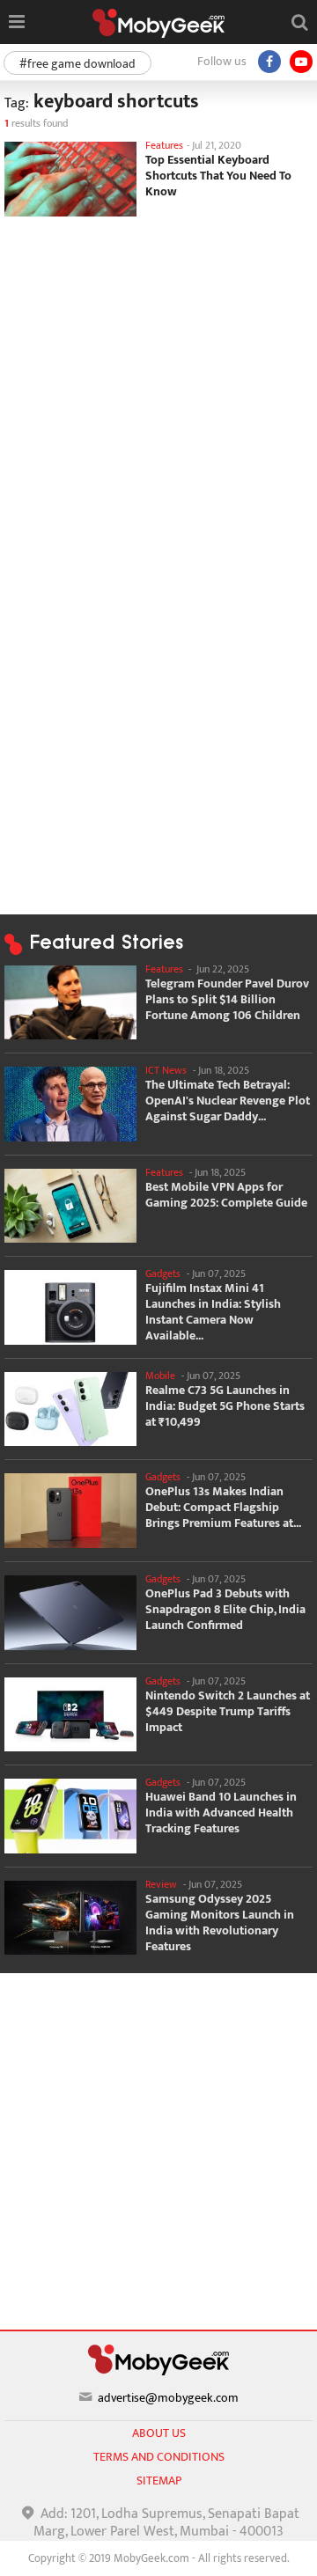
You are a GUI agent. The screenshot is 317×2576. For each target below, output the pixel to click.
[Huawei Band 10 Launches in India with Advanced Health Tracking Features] (70, 1816)
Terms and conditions (159, 2457)
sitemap (159, 2481)
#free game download (77, 64)
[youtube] (301, 62)
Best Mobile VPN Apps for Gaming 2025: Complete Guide (226, 1195)
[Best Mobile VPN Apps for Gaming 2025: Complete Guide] (70, 1206)
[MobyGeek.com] (158, 23)
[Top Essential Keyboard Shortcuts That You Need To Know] (70, 179)
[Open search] (299, 22)
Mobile (160, 1376)
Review (161, 1884)
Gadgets (163, 1273)
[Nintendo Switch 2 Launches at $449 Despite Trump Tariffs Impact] (70, 1715)
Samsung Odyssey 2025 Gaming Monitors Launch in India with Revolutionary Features (220, 1923)
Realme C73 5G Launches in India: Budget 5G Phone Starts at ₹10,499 (225, 1406)
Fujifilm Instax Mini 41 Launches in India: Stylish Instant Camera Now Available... (213, 1312)
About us (159, 2433)
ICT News (166, 1070)
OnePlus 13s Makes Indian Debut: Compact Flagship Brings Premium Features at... (223, 1508)
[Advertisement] (158, 388)
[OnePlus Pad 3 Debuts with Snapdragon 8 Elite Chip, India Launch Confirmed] (70, 1613)
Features (164, 145)
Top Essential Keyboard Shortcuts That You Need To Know (218, 176)
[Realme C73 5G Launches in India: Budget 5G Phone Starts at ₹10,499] (70, 1409)
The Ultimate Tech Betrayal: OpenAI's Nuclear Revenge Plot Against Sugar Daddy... (228, 1101)
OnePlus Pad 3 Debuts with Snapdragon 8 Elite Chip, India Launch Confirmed (225, 1610)
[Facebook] (269, 62)
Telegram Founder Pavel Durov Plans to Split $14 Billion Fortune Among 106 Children (227, 1000)
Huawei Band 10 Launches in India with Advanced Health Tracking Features (221, 1813)
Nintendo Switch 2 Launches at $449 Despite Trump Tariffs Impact (228, 1712)
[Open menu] (16, 22)
